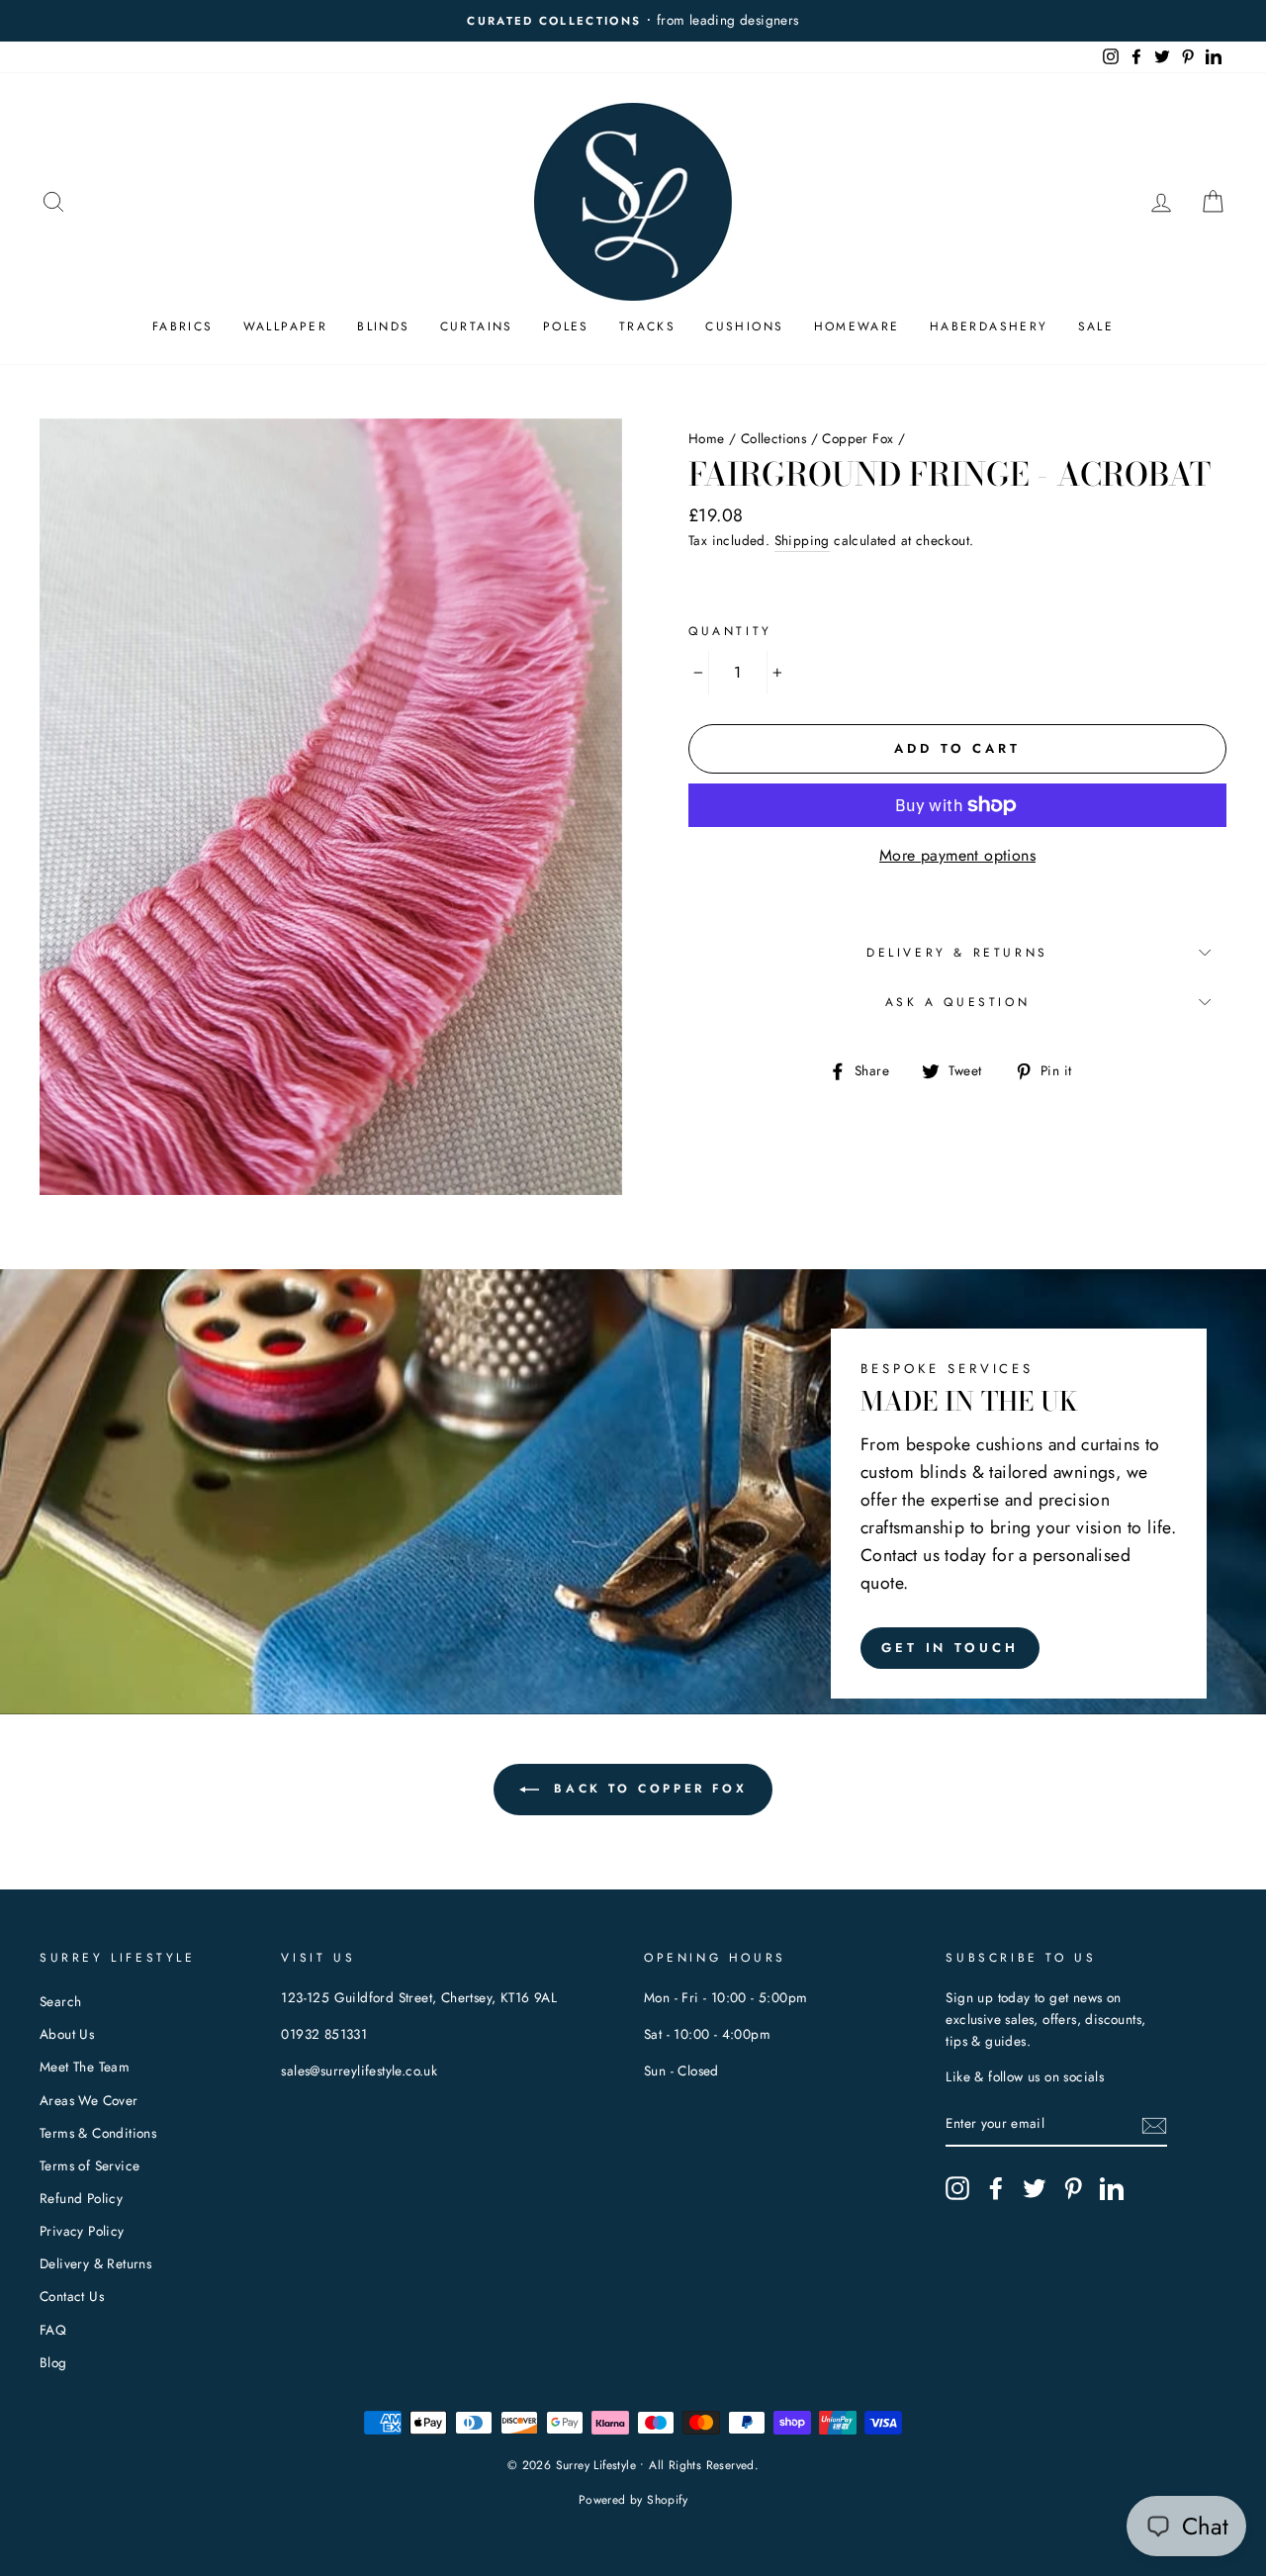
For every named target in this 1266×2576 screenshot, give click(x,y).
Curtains (477, 326)
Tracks (647, 326)
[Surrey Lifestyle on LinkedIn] (1112, 2188)
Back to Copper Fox (647, 1789)
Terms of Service (90, 2165)
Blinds (383, 326)
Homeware (857, 326)
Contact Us (72, 2296)
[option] (653, 21)
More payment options (957, 855)
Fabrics (183, 326)
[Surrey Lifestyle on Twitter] (1035, 2188)
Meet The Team (85, 2067)
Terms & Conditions (98, 2133)
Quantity (730, 631)
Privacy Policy (82, 2231)
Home (707, 438)
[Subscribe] (1154, 2125)
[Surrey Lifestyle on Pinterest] (1073, 2188)
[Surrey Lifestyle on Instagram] (957, 2188)
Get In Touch (950, 1648)
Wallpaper (286, 326)
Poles (566, 326)
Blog (53, 2362)
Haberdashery (989, 326)
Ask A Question (957, 1002)
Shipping (802, 540)
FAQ (53, 2330)
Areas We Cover (89, 2100)
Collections (773, 438)
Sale (1096, 326)
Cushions (744, 326)
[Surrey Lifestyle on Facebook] (996, 2188)
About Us (67, 2034)
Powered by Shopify (633, 2500)
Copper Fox (858, 438)
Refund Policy (81, 2198)
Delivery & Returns (957, 953)
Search (60, 2001)
